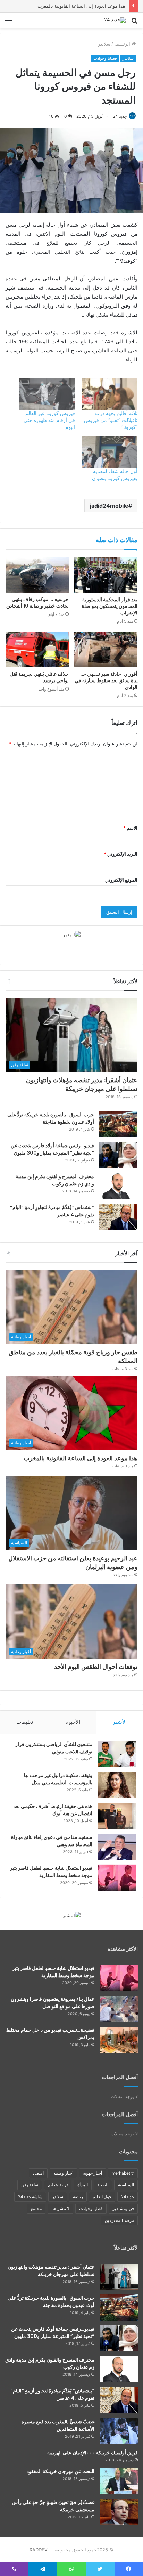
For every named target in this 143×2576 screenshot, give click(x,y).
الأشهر (120, 1722)
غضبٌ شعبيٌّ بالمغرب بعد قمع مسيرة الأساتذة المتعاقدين (58, 2425)
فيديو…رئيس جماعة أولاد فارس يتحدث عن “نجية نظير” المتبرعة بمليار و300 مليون (52, 1149)
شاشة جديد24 (30, 2197)
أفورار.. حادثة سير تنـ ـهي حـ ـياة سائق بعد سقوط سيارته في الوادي (106, 680)
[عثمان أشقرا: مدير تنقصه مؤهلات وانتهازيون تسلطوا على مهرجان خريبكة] (119, 2277)
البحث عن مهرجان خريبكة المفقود (61, 2471)
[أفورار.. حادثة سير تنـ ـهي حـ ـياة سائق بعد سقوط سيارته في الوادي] (106, 650)
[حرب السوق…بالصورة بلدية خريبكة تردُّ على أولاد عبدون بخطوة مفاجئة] (118, 1124)
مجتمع (36, 2208)
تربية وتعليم (58, 2185)
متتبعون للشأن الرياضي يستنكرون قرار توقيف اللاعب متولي (54, 1748)
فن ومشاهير (123, 2208)
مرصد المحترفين (119, 2220)
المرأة (83, 2185)
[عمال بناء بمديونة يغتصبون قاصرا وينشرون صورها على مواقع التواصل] (119, 2009)
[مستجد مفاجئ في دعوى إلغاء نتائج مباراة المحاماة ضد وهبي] (117, 1847)
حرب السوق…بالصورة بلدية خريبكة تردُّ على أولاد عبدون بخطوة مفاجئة (51, 1118)
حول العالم (102, 2197)
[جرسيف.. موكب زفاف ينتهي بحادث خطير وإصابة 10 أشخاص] (37, 575)
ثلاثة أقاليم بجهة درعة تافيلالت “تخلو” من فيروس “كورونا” (111, 420)
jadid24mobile (109, 506)
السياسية (126, 2185)
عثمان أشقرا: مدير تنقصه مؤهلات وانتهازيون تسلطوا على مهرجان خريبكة (82, 1084)
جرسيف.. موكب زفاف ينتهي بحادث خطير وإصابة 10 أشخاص (37, 602)
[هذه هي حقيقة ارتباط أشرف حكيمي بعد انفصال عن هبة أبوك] (117, 1816)
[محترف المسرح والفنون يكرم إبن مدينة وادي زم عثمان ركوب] (118, 1186)
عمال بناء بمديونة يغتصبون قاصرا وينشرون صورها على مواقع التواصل (53, 2003)
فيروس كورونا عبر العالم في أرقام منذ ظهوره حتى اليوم (49, 420)
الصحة (103, 2185)
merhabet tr (123, 2173)
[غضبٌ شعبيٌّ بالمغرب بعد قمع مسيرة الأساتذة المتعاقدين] (119, 2431)
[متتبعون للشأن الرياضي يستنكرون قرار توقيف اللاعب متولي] (117, 1754)
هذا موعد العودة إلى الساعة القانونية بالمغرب (81, 6)
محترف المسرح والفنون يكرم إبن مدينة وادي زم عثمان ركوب (55, 1180)
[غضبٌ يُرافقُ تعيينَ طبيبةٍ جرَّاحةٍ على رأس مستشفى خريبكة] (119, 2512)
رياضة (78, 2197)
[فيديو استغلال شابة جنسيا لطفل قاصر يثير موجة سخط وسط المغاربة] (117, 1878)
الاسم (130, 828)
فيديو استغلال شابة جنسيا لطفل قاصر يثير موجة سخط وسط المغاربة (51, 1872)
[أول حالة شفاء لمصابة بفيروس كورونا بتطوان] (110, 452)
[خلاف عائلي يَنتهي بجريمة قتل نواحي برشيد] (37, 650)
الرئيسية (123, 44)
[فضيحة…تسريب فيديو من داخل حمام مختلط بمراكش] (119, 2040)
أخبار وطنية (63, 2173)
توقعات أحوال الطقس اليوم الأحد (96, 1667)
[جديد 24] (115, 20)
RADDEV (39, 2550)
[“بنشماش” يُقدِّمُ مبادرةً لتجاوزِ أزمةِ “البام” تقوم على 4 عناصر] (118, 1217)
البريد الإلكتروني (121, 854)
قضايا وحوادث (105, 58)
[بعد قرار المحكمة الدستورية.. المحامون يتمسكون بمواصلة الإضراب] (106, 575)
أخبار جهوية (92, 2173)
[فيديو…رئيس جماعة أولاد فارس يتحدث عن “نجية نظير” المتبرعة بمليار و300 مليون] (118, 1155)
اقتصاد (38, 2173)
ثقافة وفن (30, 2185)
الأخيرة (73, 1722)
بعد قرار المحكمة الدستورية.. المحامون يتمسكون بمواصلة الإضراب (108, 606)
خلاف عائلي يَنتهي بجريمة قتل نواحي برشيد (39, 677)
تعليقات (25, 1722)
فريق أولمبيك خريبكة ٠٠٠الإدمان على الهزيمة (92, 2453)
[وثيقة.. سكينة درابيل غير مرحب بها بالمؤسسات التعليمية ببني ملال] (117, 1785)
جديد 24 (120, 116)
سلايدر (104, 44)
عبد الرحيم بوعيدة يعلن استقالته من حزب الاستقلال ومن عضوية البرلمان (73, 1563)
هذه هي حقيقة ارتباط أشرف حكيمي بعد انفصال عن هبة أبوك (53, 1810)
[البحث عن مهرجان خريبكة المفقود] (119, 2481)
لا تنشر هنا (60, 2208)
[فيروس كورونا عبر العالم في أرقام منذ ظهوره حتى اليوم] (47, 394)
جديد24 (128, 2197)
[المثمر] (72, 934)
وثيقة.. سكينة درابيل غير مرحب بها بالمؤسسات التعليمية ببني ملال (58, 1779)
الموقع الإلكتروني (121, 880)
